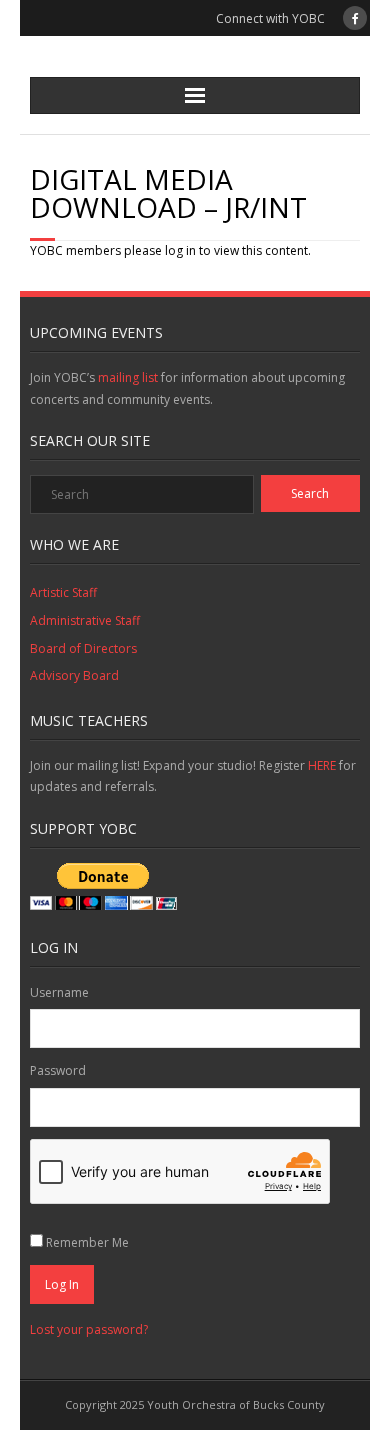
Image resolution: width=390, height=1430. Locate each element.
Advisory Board (74, 675)
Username (59, 992)
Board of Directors (83, 648)
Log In (62, 1284)
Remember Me (87, 1242)
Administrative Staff (85, 620)
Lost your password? (89, 1329)
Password (58, 1070)
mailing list (128, 377)
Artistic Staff (63, 592)
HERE (323, 765)
